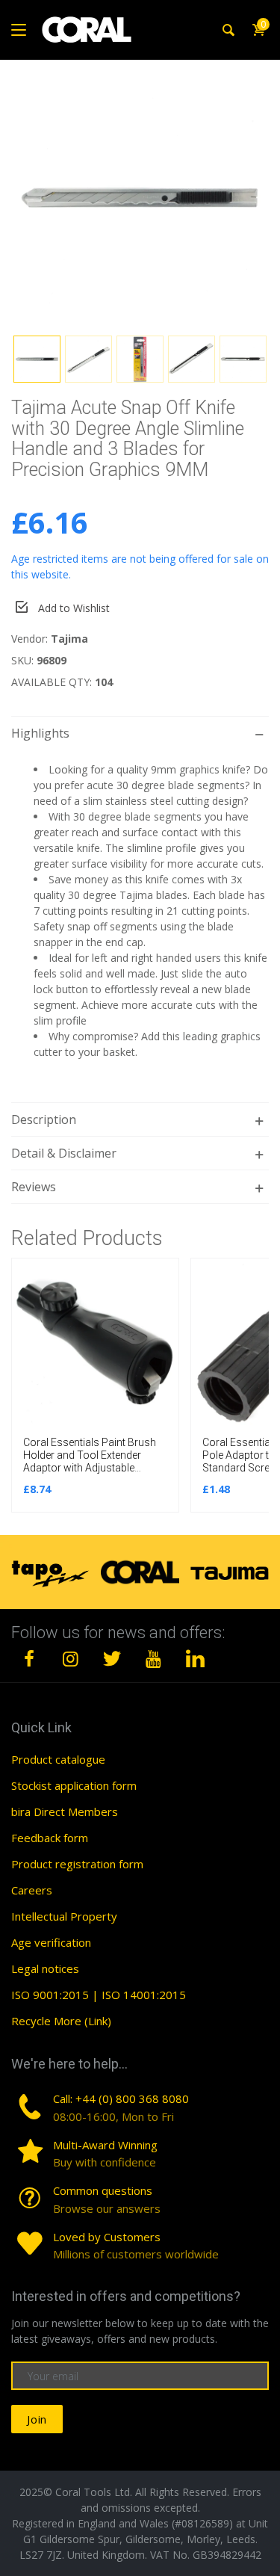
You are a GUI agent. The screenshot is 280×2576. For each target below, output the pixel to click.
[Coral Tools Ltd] (87, 30)
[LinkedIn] (195, 1658)
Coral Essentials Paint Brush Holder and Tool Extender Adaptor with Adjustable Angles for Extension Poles (90, 1461)
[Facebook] (29, 1658)
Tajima (69, 639)
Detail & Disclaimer (64, 1153)
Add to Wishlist (74, 608)
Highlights (40, 733)
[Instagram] (71, 1658)
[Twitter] (112, 1658)
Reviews (34, 1187)
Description (44, 1119)
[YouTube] (154, 1658)
